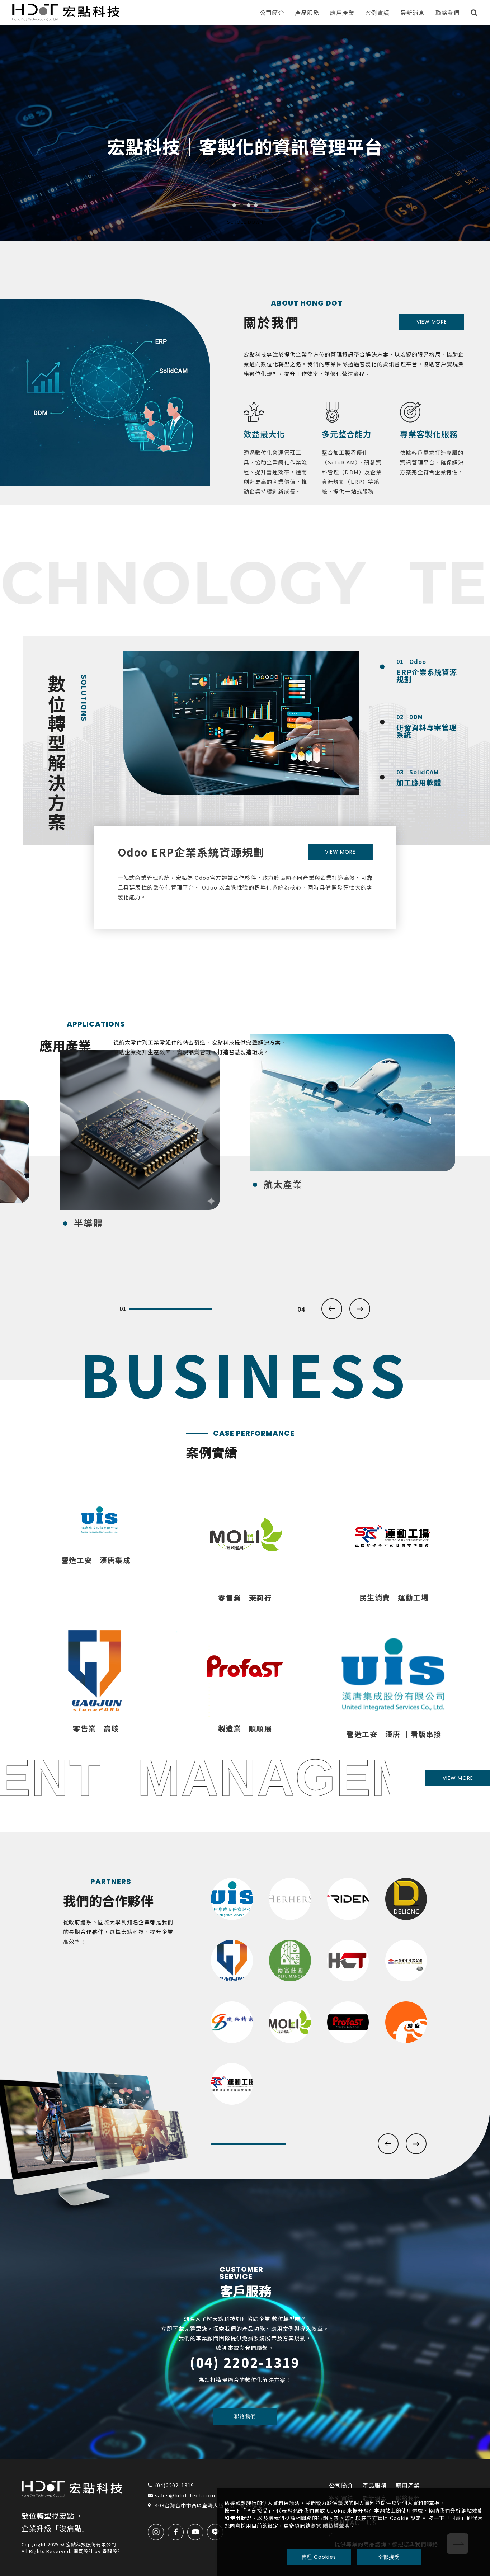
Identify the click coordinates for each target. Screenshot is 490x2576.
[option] (245, 133)
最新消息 (413, 13)
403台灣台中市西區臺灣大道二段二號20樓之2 (210, 2505)
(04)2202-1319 (175, 2485)
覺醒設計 (112, 2551)
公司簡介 (272, 13)
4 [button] (256, 205)
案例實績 (377, 13)
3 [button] (249, 205)
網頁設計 (83, 2551)
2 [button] (241, 205)
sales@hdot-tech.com (185, 2495)
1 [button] (234, 205)
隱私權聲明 (336, 2525)
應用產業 (342, 13)
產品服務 (307, 13)
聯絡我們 (448, 13)
